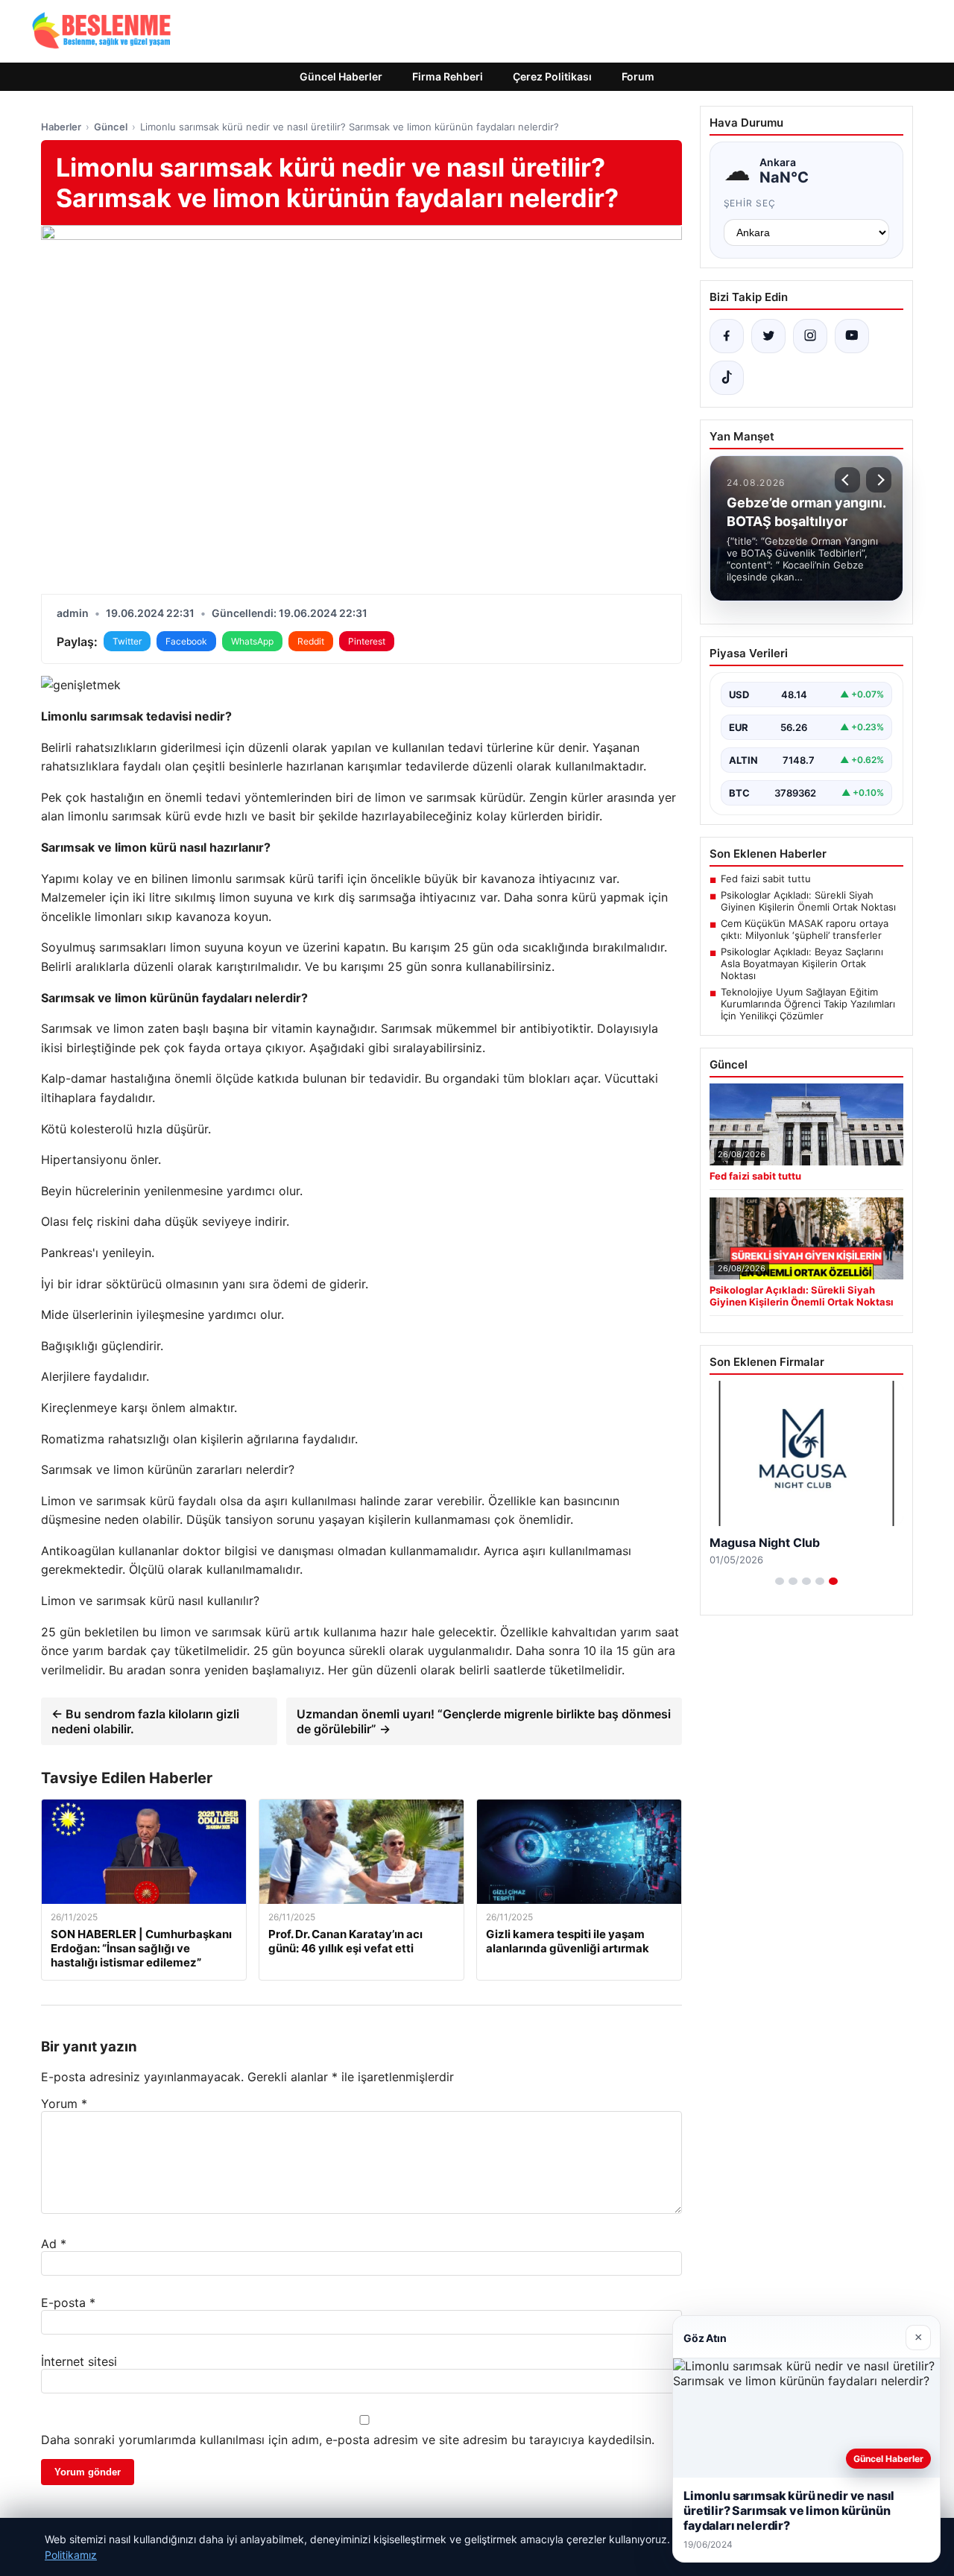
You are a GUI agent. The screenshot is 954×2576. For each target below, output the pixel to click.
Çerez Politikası (552, 76)
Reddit (311, 641)
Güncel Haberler (341, 76)
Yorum (64, 2104)
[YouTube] (852, 336)
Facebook (186, 641)
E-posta (68, 2303)
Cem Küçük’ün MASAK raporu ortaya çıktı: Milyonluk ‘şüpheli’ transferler (805, 929)
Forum (638, 76)
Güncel (111, 127)
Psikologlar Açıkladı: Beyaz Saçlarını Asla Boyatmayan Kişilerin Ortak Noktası (802, 963)
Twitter (127, 641)
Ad (54, 2244)
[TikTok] (727, 378)
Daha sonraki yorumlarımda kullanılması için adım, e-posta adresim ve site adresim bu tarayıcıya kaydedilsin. (348, 2440)
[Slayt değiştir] (780, 1581)
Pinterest (367, 641)
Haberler (61, 127)
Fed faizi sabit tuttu (766, 879)
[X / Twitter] (768, 336)
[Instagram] (810, 336)
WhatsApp (252, 641)
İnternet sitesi (79, 2361)
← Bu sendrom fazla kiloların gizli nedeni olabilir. (145, 1721)
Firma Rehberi (448, 76)
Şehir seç (750, 203)
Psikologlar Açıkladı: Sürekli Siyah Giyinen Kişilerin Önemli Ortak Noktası (808, 901)
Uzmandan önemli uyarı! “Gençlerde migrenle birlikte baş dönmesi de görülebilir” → (484, 1721)
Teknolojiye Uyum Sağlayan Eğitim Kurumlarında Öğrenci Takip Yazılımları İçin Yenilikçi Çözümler (808, 1004)
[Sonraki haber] (879, 480)
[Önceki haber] (847, 480)
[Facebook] (727, 336)
